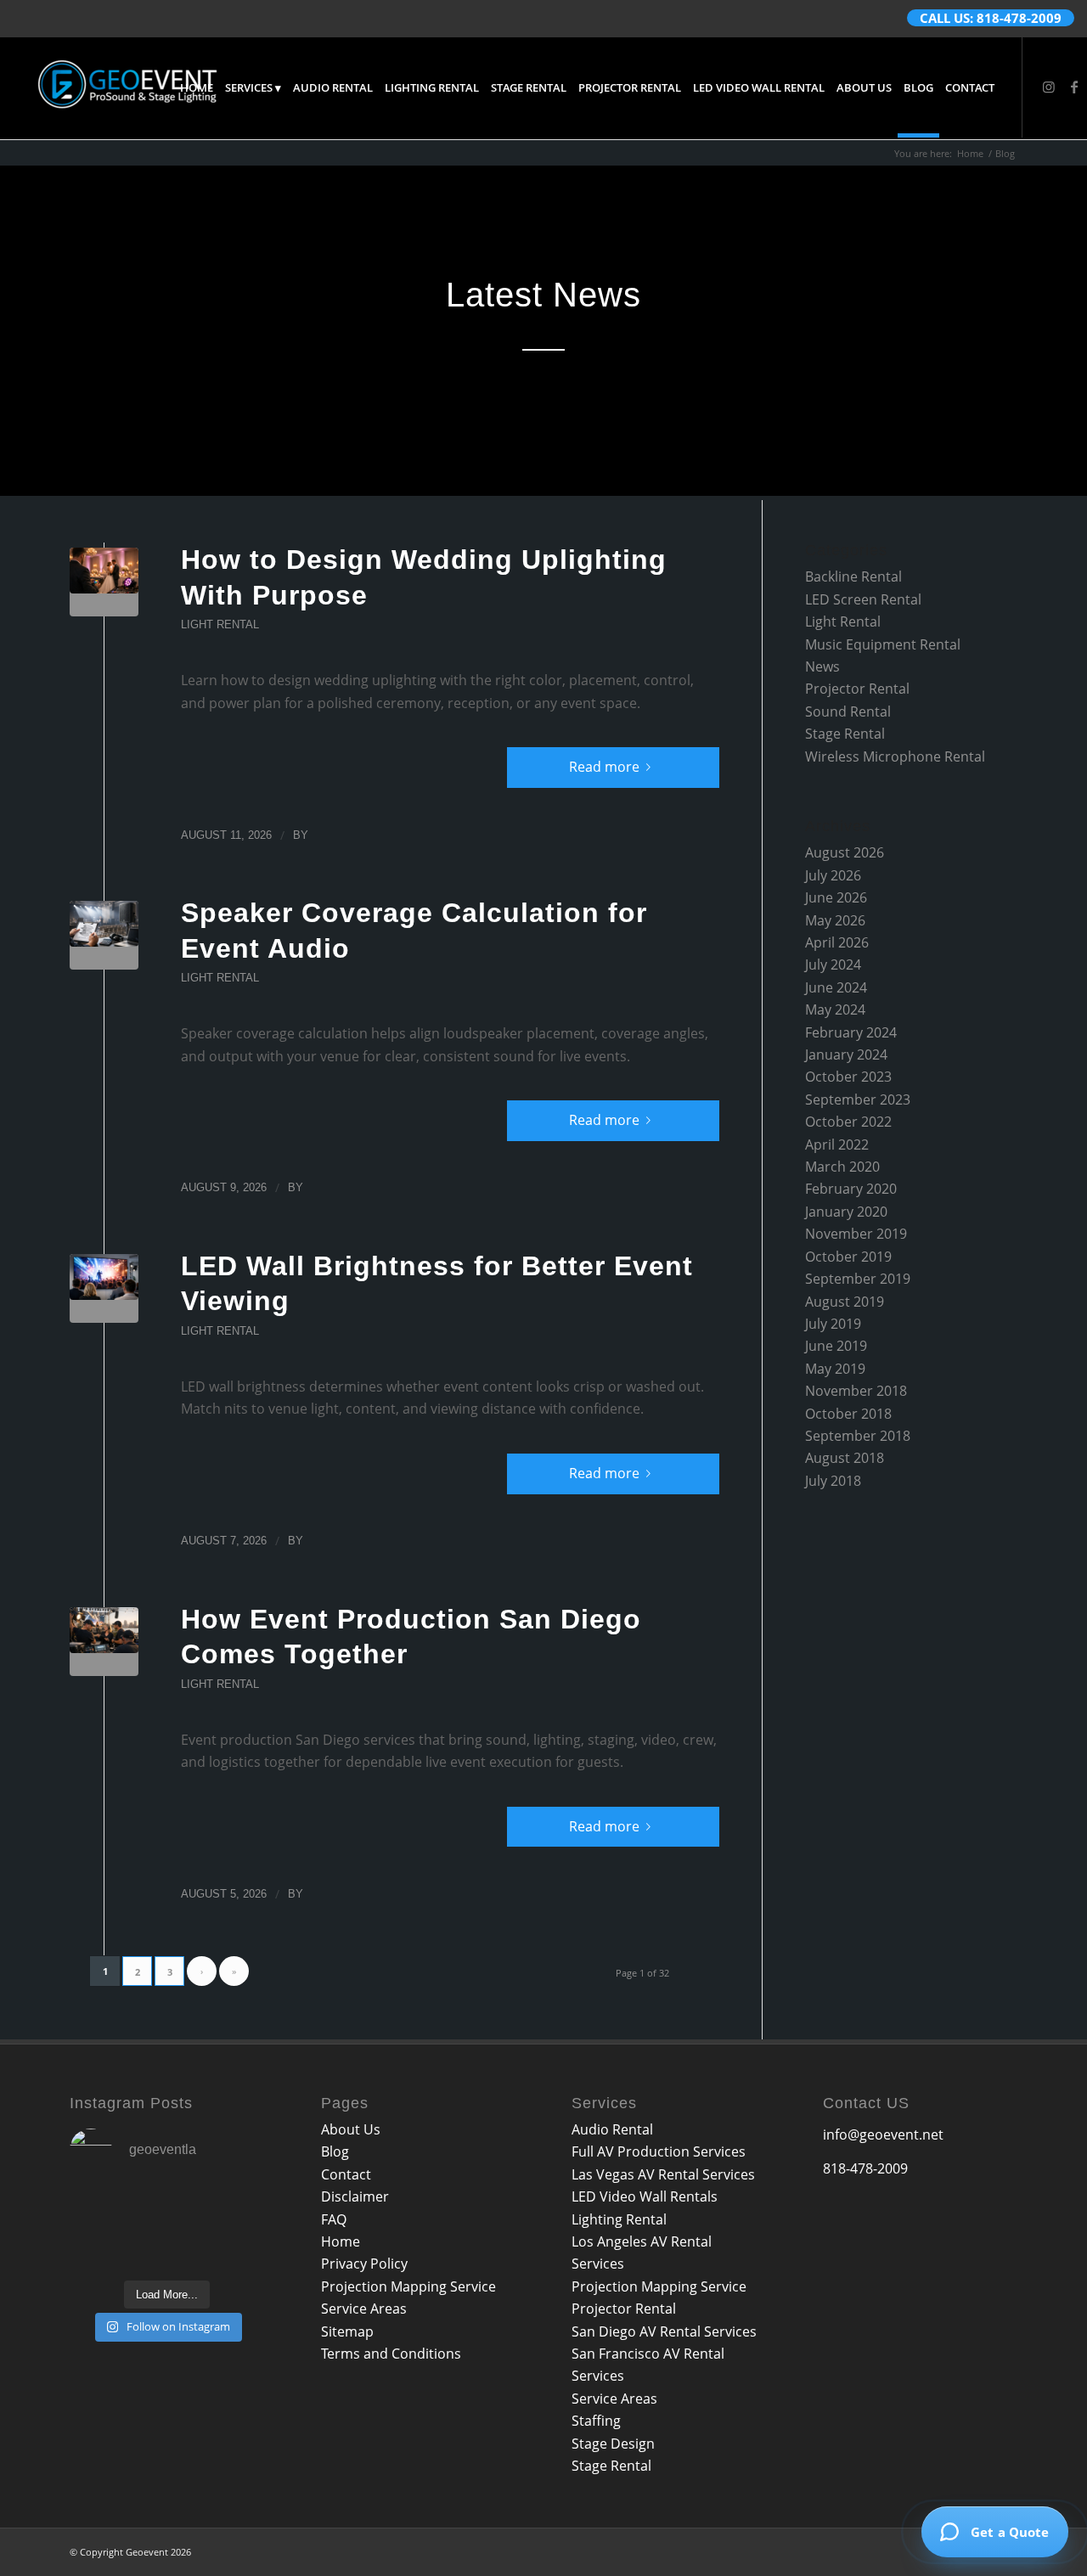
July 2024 (833, 965)
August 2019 (845, 1302)
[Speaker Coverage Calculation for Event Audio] (104, 935)
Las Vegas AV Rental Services (663, 2174)
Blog (335, 2151)
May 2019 (835, 1369)
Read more (604, 767)
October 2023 (848, 1077)
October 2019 (848, 1257)
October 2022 (848, 1122)
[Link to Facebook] (1074, 87)
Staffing (596, 2421)
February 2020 (851, 1189)
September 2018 (858, 1436)
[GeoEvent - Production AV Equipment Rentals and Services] (127, 87)
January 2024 (846, 1055)
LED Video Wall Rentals (645, 2196)
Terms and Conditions (391, 2354)
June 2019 (836, 1346)
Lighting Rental (619, 2219)
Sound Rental (848, 711)
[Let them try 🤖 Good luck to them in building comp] (234, 2250)
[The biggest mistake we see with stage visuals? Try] (99, 2250)
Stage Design (613, 2444)
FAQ (334, 2219)
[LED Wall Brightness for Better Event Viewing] (104, 1288)
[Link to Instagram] (1049, 87)
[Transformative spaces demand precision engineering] (234, 2208)
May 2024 (835, 1010)
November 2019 (856, 1234)
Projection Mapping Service (408, 2286)
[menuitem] (197, 87)
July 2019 (833, 1324)
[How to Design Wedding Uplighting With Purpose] (104, 582)
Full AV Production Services (659, 2151)
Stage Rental (845, 734)
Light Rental (220, 624)
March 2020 (842, 1167)
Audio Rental (612, 2129)
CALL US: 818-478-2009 (991, 18)
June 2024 (836, 987)
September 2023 (858, 1100)
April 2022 (837, 1145)
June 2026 (836, 897)
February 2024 (851, 1032)
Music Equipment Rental (883, 644)
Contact (346, 2174)
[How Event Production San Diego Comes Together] (104, 1642)
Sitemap (347, 2331)
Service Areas (364, 2309)
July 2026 (833, 875)
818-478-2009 (865, 2168)
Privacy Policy (364, 2264)
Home (341, 2241)
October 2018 (848, 1414)
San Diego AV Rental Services (664, 2331)
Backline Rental (853, 577)
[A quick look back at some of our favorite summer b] (99, 2208)
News (822, 666)
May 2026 (835, 920)
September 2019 (858, 1279)
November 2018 (856, 1391)
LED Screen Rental (863, 599)
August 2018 (845, 1458)
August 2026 (845, 852)
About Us (351, 2129)
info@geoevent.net (883, 2134)
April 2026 (837, 942)
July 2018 (833, 1481)
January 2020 (846, 1212)
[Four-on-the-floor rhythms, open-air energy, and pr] (167, 2208)
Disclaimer (355, 2196)
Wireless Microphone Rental (895, 756)
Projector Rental (857, 689)
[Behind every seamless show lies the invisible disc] (167, 2250)
